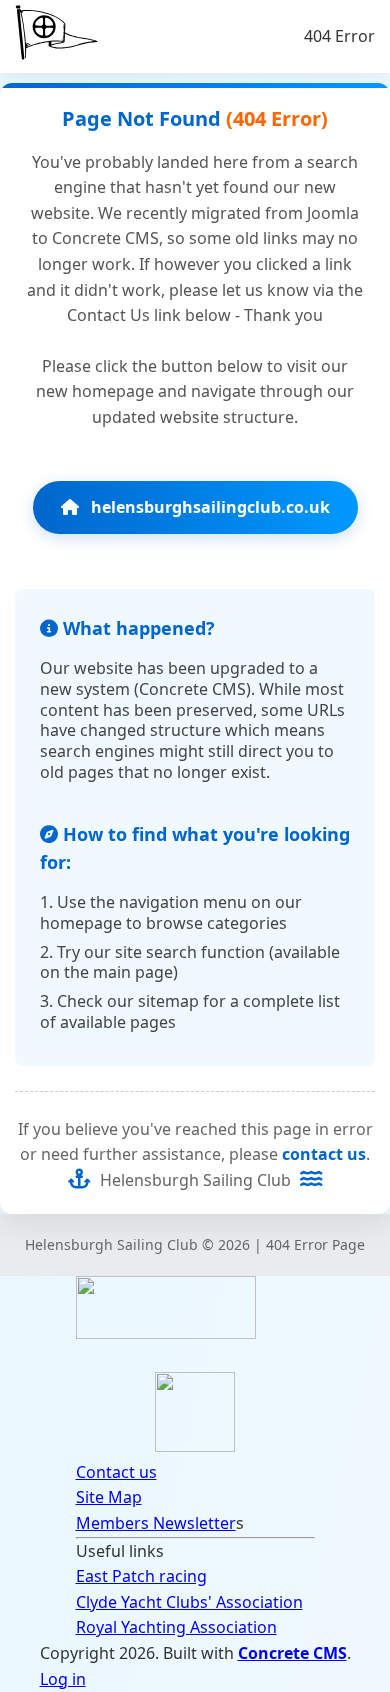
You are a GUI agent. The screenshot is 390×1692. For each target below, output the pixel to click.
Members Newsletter (156, 1523)
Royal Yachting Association (176, 1627)
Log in (63, 1679)
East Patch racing (141, 1576)
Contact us (116, 1472)
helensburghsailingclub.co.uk (208, 507)
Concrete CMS (292, 1653)
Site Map (109, 1497)
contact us (324, 1154)
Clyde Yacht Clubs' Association (189, 1602)
